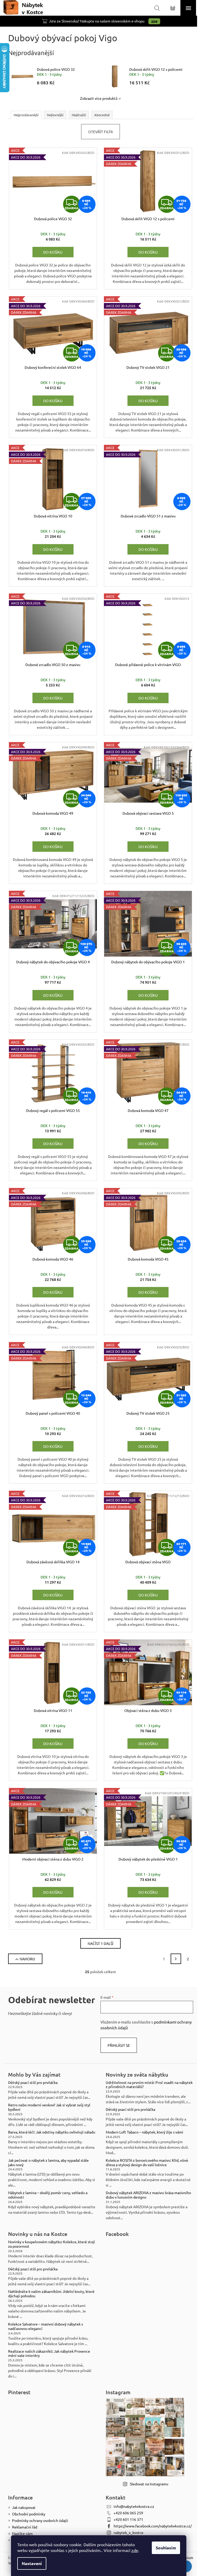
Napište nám (22, 2533)
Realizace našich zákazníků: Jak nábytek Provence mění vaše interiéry (49, 2353)
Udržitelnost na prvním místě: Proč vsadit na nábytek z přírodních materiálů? (149, 2085)
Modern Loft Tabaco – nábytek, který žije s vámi (144, 2132)
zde (135, 2550)
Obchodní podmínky (29, 2514)
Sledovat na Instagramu (149, 2484)
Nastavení (32, 2563)
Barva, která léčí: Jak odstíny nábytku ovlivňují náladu (52, 2132)
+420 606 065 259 (128, 2513)
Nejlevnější (55, 115)
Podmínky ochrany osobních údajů (40, 2520)
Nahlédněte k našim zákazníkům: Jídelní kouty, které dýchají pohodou (51, 2294)
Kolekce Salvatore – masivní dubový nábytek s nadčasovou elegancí (46, 2326)
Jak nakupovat (24, 2507)
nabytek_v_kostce (129, 2532)
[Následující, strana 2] (176, 1959)
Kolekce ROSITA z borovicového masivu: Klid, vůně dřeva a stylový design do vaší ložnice (147, 2163)
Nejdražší (79, 115)
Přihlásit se (119, 2045)
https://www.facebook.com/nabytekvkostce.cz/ (153, 2526)
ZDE (154, 21)
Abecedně (102, 115)
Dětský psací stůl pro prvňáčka (33, 2082)
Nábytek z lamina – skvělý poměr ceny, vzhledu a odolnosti (48, 2195)
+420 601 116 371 (128, 2519)
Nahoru (27, 1959)
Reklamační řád (25, 2527)
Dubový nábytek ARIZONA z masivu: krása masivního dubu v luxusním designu (148, 2195)
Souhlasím (166, 2548)
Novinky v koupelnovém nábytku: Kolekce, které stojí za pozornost (52, 2244)
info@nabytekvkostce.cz (134, 2506)
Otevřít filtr (100, 132)
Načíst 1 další (100, 1943)
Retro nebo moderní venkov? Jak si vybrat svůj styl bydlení (49, 2107)
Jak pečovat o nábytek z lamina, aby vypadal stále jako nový (48, 2163)
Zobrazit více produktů (99, 98)
